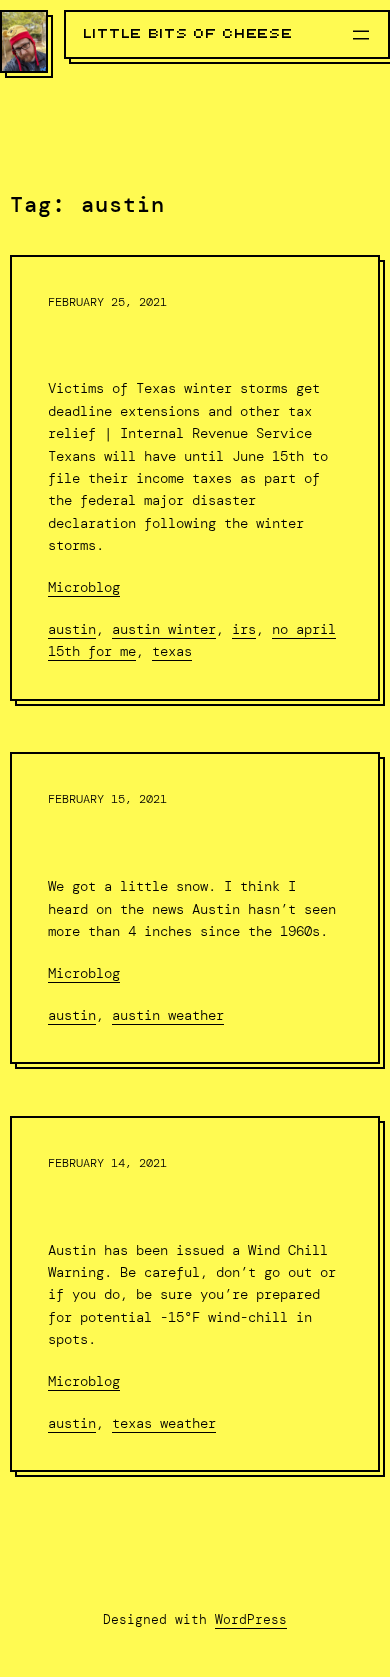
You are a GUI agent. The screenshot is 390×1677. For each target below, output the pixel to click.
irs (244, 629)
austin (72, 629)
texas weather (164, 1423)
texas (172, 651)
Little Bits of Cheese (189, 34)
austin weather (168, 1015)
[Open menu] (361, 35)
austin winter (164, 629)
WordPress (251, 1619)
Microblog (84, 587)
